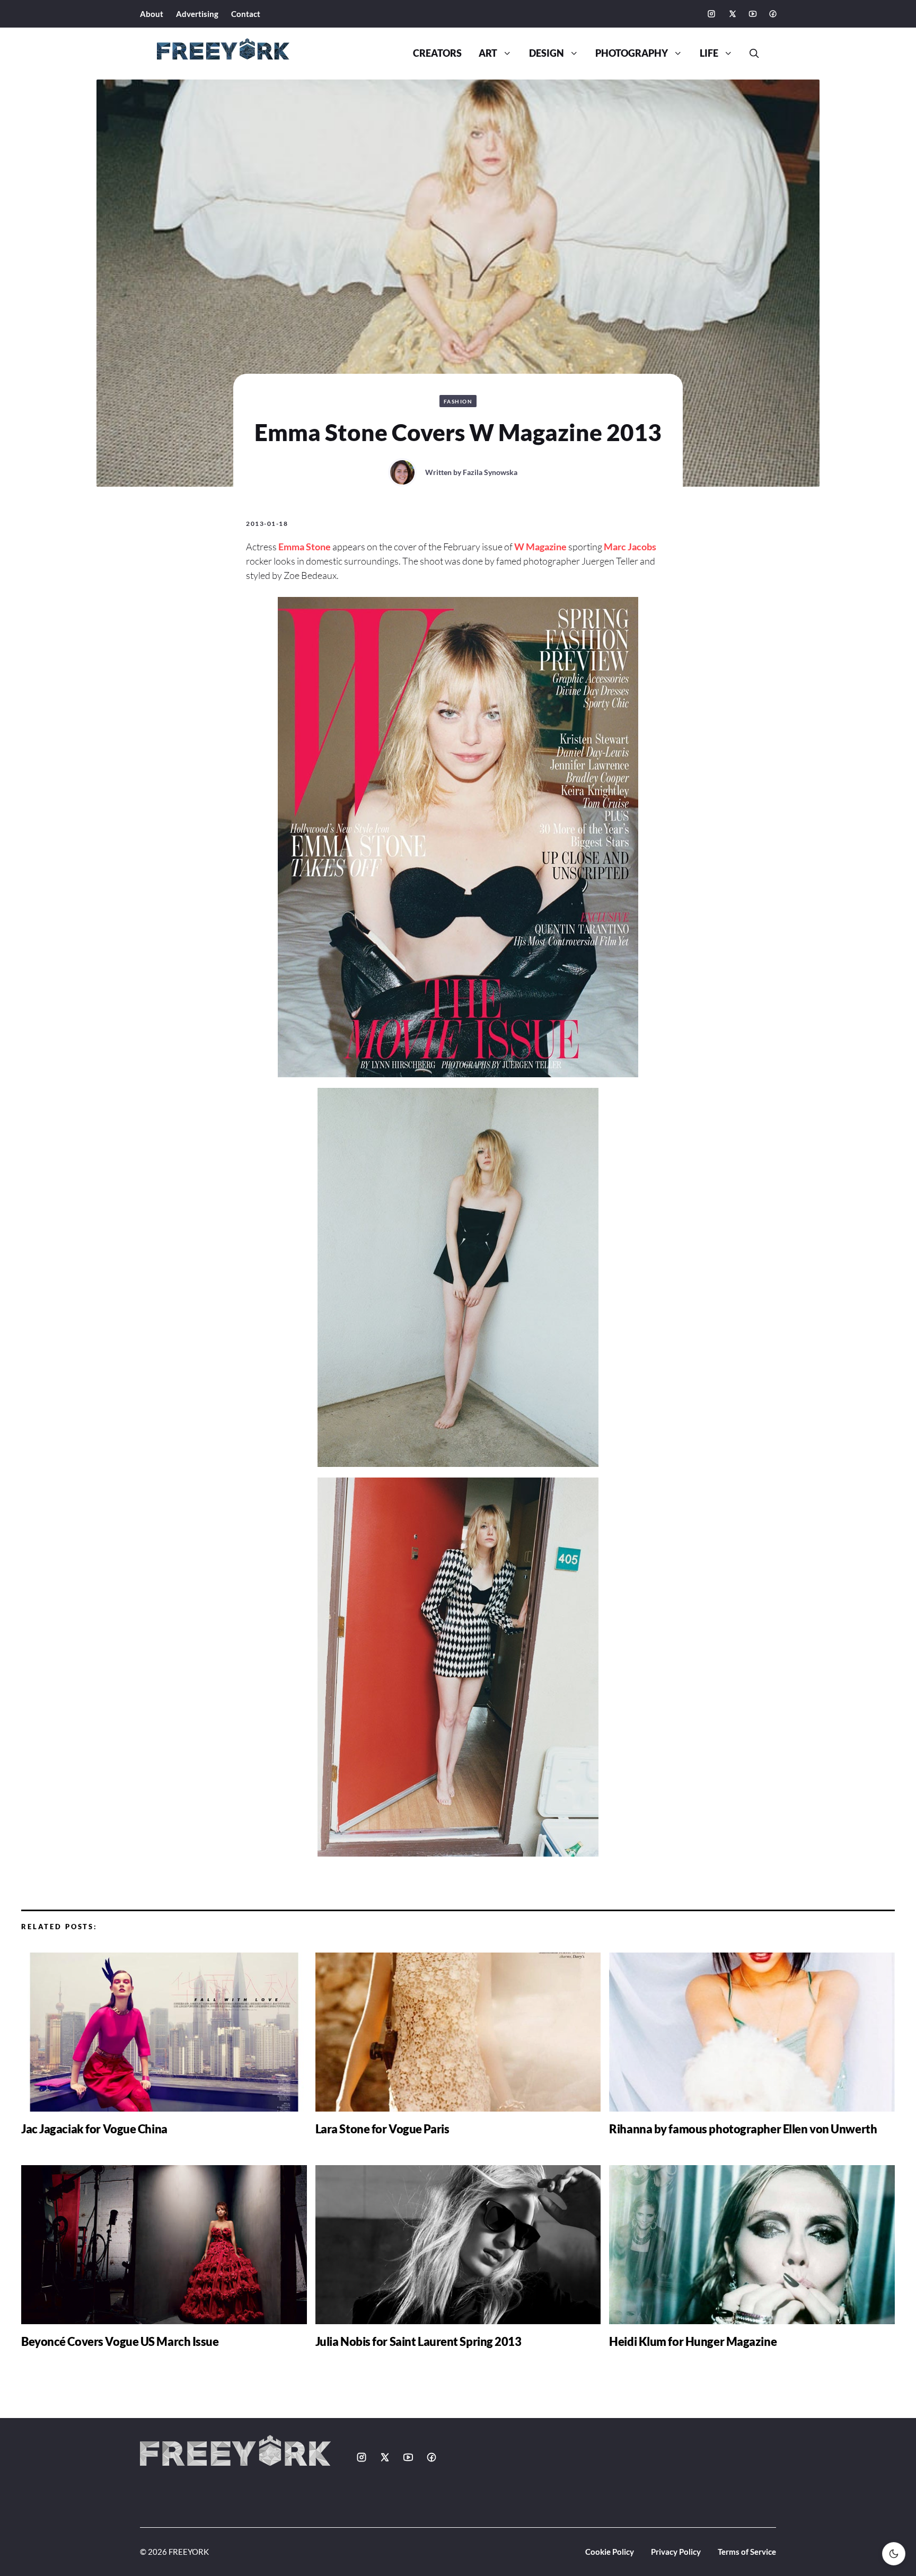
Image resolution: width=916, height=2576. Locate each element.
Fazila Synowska (490, 472)
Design (547, 53)
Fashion (458, 401)
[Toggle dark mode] (894, 2554)
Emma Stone (305, 547)
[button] (750, 54)
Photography (632, 53)
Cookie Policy (610, 2552)
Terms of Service (747, 2552)
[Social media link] (711, 14)
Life (709, 53)
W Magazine (540, 547)
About (152, 14)
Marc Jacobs (630, 547)
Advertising (197, 14)
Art (488, 53)
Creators (437, 53)
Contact (246, 14)
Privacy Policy (676, 2552)
